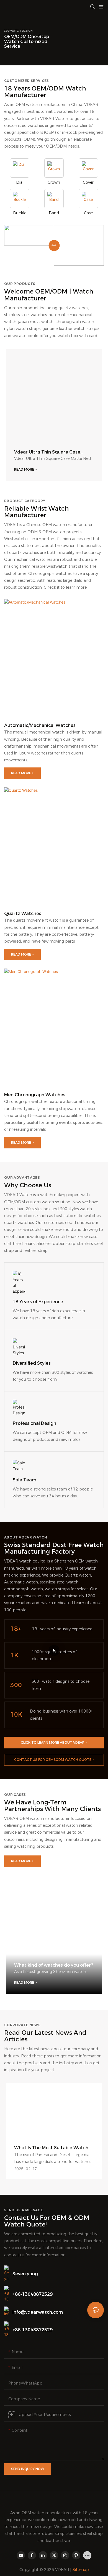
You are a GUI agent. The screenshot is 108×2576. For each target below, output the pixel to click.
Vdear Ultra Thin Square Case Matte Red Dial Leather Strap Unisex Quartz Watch (47, 452)
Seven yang (25, 2274)
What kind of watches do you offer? (54, 1965)
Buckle (20, 213)
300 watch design (19, 31)
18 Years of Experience (38, 1302)
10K (16, 1715)
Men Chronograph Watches (35, 1095)
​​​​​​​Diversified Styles (32, 1363)
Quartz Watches (23, 914)
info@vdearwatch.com (38, 2312)
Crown (54, 182)
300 (16, 1685)
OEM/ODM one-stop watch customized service (27, 41)
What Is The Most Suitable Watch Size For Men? (51, 2148)
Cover (88, 182)
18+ (16, 1629)
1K (14, 1655)
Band (54, 213)
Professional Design (34, 1423)
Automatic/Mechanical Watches (40, 725)
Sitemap (81, 2570)
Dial (20, 182)
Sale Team (25, 1480)
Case (88, 213)
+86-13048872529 (33, 2294)
